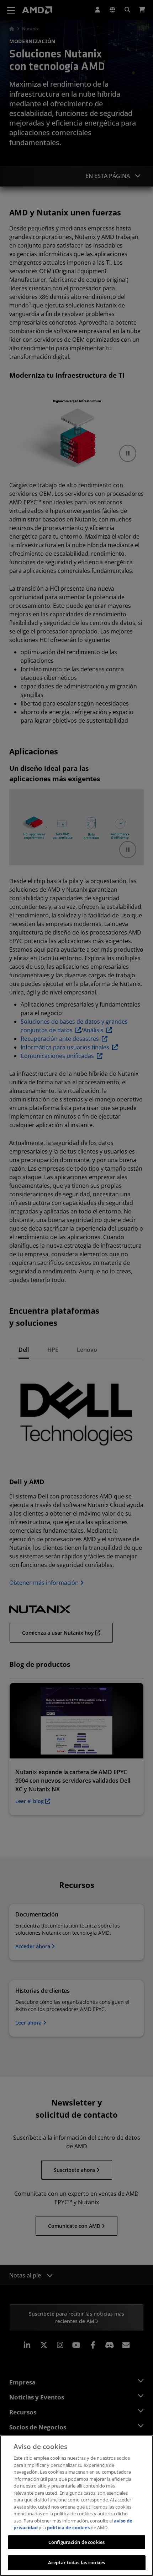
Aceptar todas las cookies (76, 2562)
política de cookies (68, 2527)
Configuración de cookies (76, 2542)
